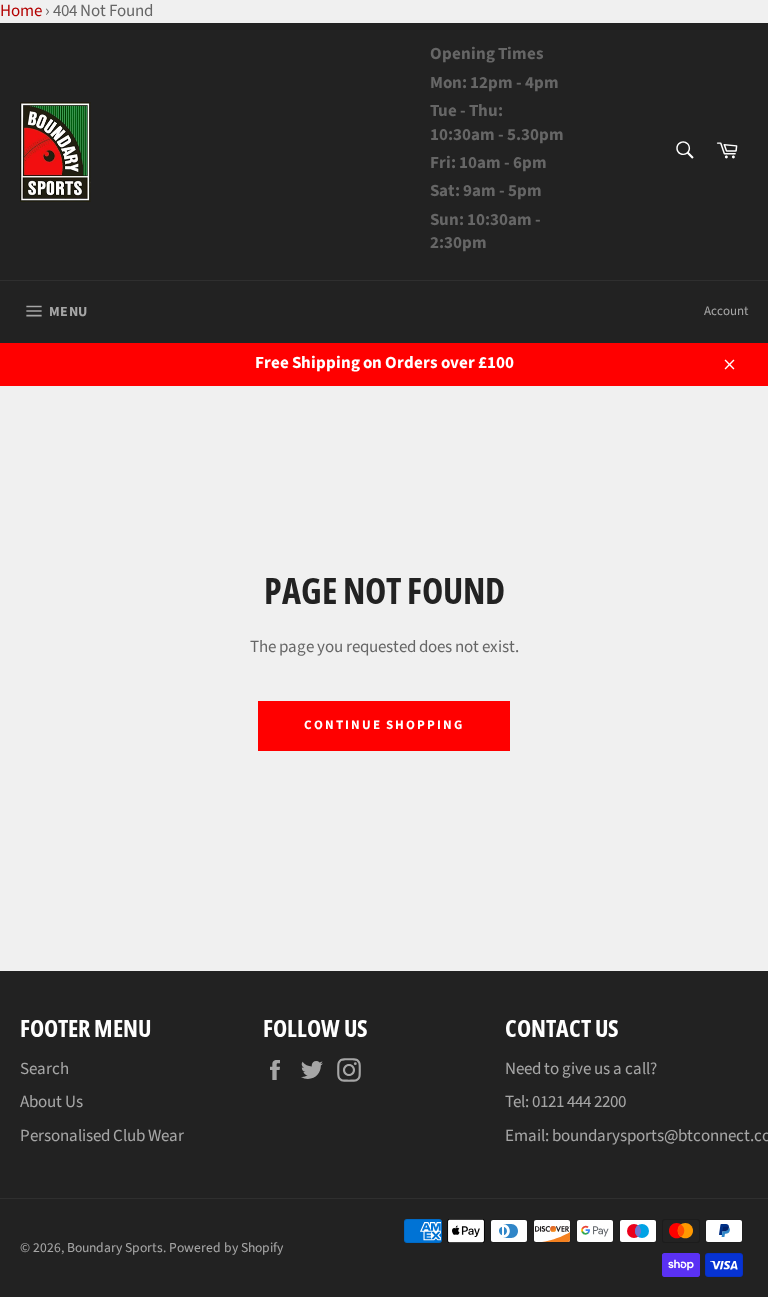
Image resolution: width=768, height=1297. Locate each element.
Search (44, 1069)
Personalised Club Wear (102, 1136)
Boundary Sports (115, 1247)
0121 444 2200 (579, 1102)
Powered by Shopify (226, 1247)
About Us (51, 1102)
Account (726, 311)
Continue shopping (384, 725)
